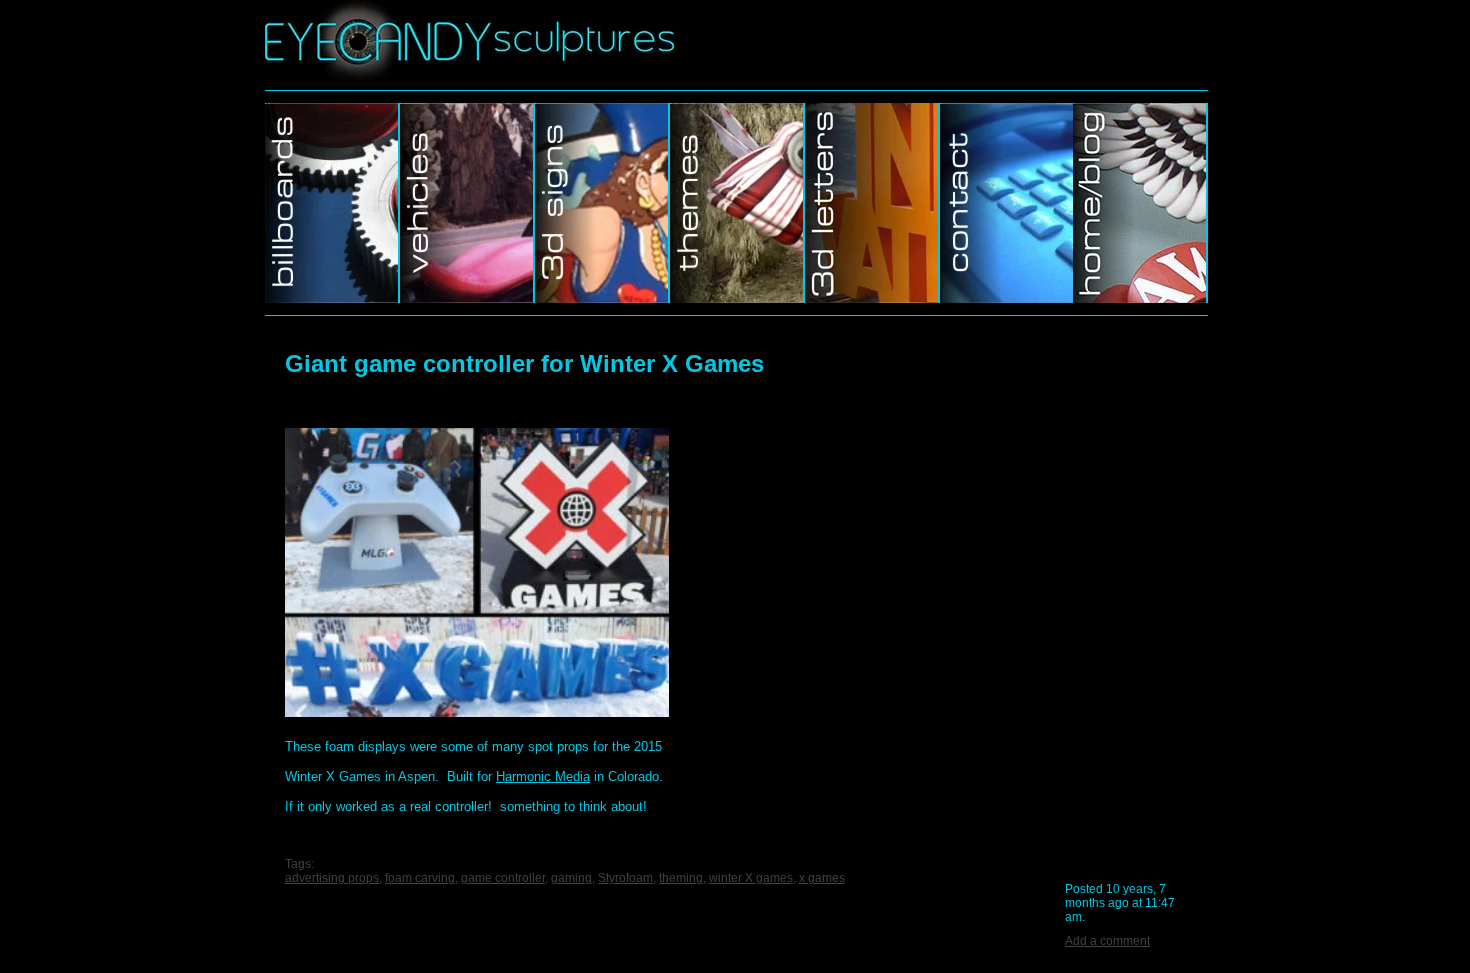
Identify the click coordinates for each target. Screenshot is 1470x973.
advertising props (332, 878)
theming (681, 878)
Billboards (332, 203)
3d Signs (602, 203)
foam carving (420, 878)
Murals (872, 203)
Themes (737, 203)
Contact (1006, 203)
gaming (571, 878)
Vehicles (467, 203)
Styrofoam (625, 878)
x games (822, 878)
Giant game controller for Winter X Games (524, 363)
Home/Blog (1140, 203)
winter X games (751, 878)
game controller (503, 878)
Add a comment (1107, 941)
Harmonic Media (543, 776)
